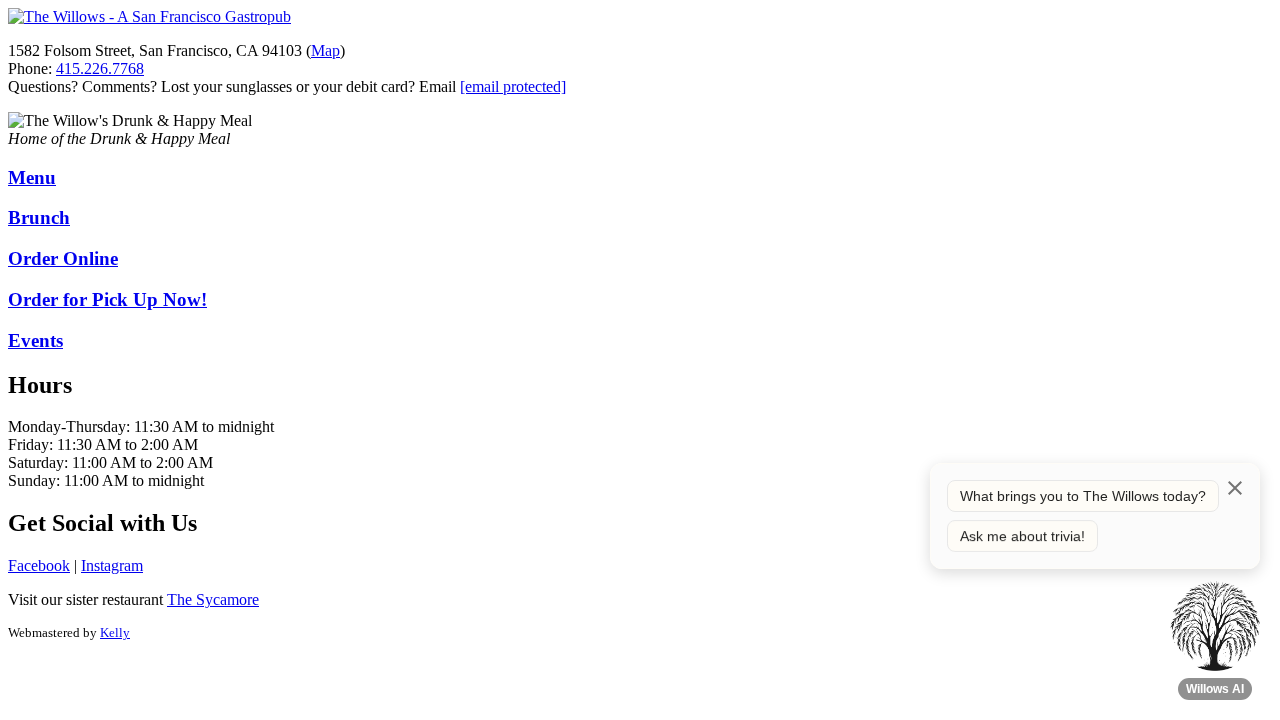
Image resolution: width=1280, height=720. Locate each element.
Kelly (115, 632)
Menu (32, 177)
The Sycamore (213, 599)
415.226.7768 (100, 68)
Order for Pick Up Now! (107, 299)
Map (325, 50)
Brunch (39, 217)
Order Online (63, 258)
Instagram (112, 565)
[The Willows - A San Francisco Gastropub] (149, 16)
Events (35, 340)
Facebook (39, 565)
